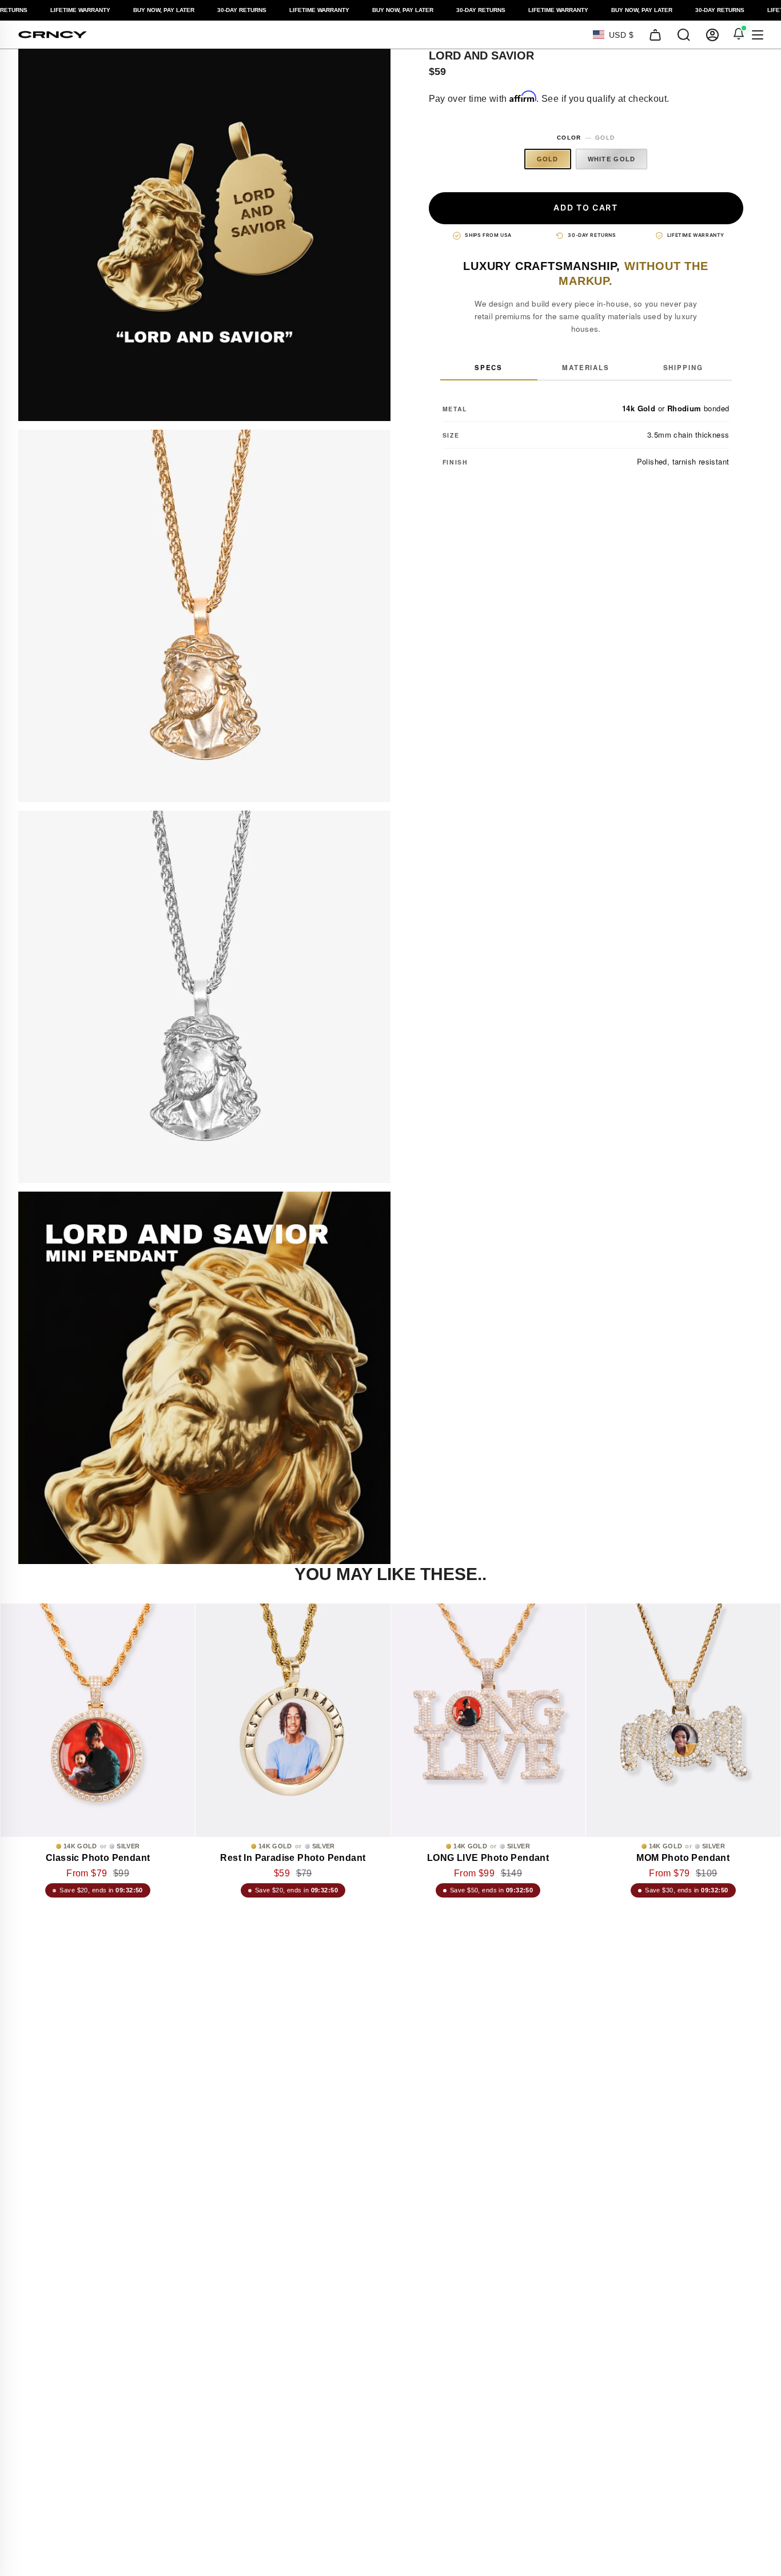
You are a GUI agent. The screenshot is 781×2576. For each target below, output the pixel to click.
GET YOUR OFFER (391, 1334)
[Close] (602, 1102)
